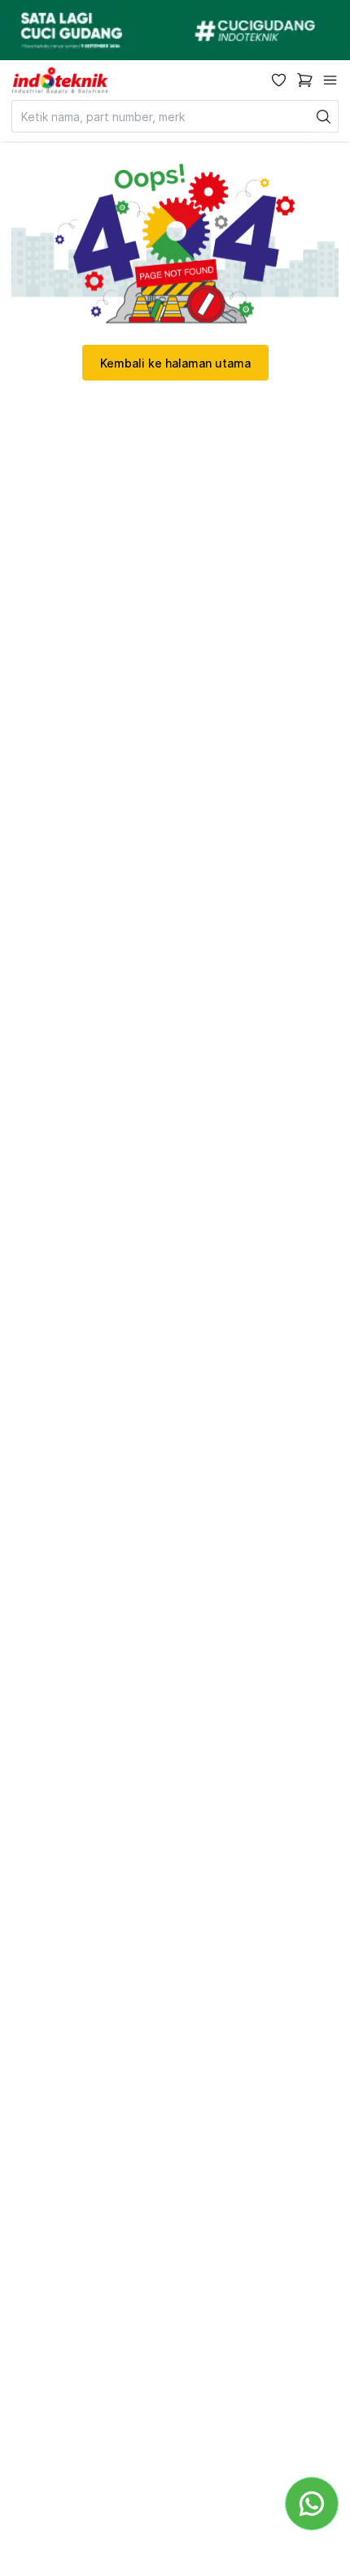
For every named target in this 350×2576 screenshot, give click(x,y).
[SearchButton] (324, 116)
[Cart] (305, 80)
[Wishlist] (279, 80)
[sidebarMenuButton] (330, 80)
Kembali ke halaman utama (175, 363)
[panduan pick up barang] (175, 30)
